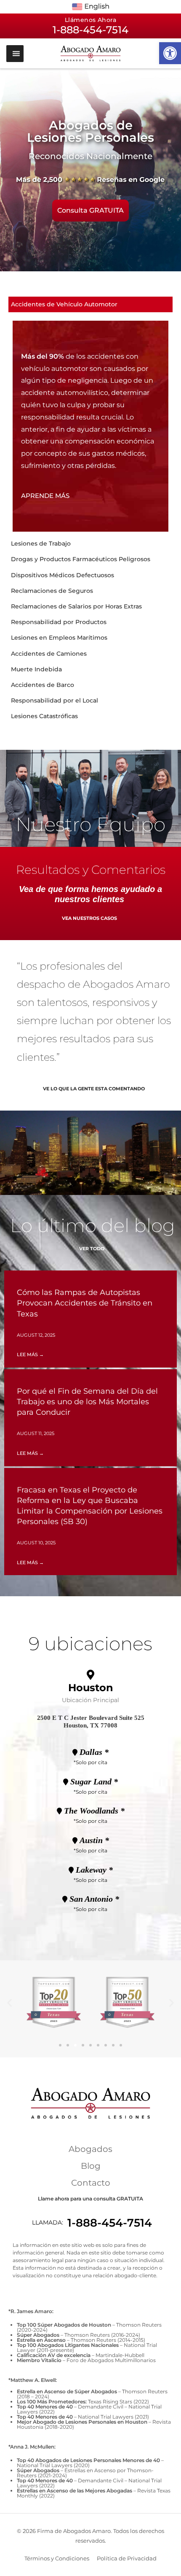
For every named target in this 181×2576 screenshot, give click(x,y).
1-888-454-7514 (110, 2223)
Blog (91, 2166)
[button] (170, 53)
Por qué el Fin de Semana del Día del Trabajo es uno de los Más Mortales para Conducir (87, 1402)
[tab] (90, 304)
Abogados (90, 2149)
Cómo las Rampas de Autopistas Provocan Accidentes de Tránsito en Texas (85, 1303)
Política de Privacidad (127, 2558)
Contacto (91, 2183)
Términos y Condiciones (57, 2558)
